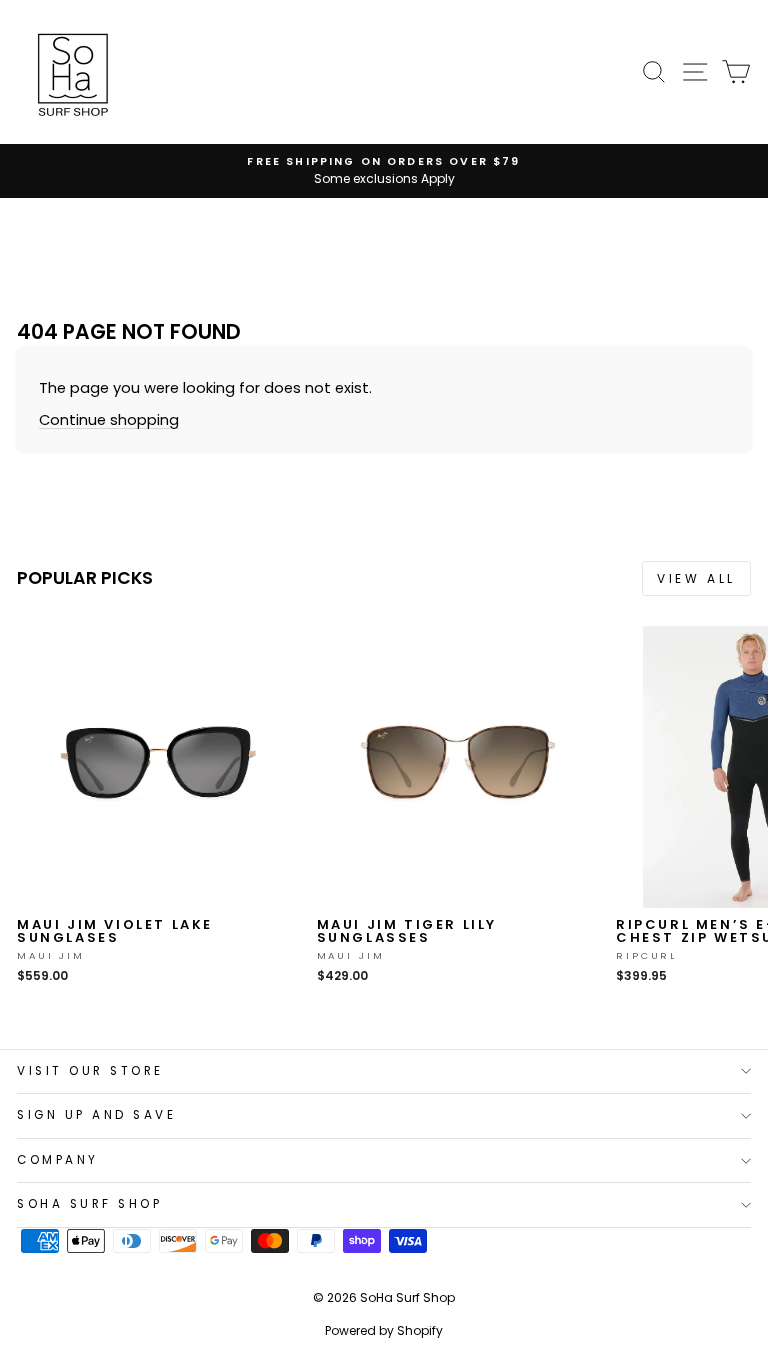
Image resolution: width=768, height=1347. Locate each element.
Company (58, 1160)
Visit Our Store (90, 1071)
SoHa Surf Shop (89, 1204)
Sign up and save (97, 1115)
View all (696, 578)
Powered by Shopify (384, 1330)
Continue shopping (109, 420)
